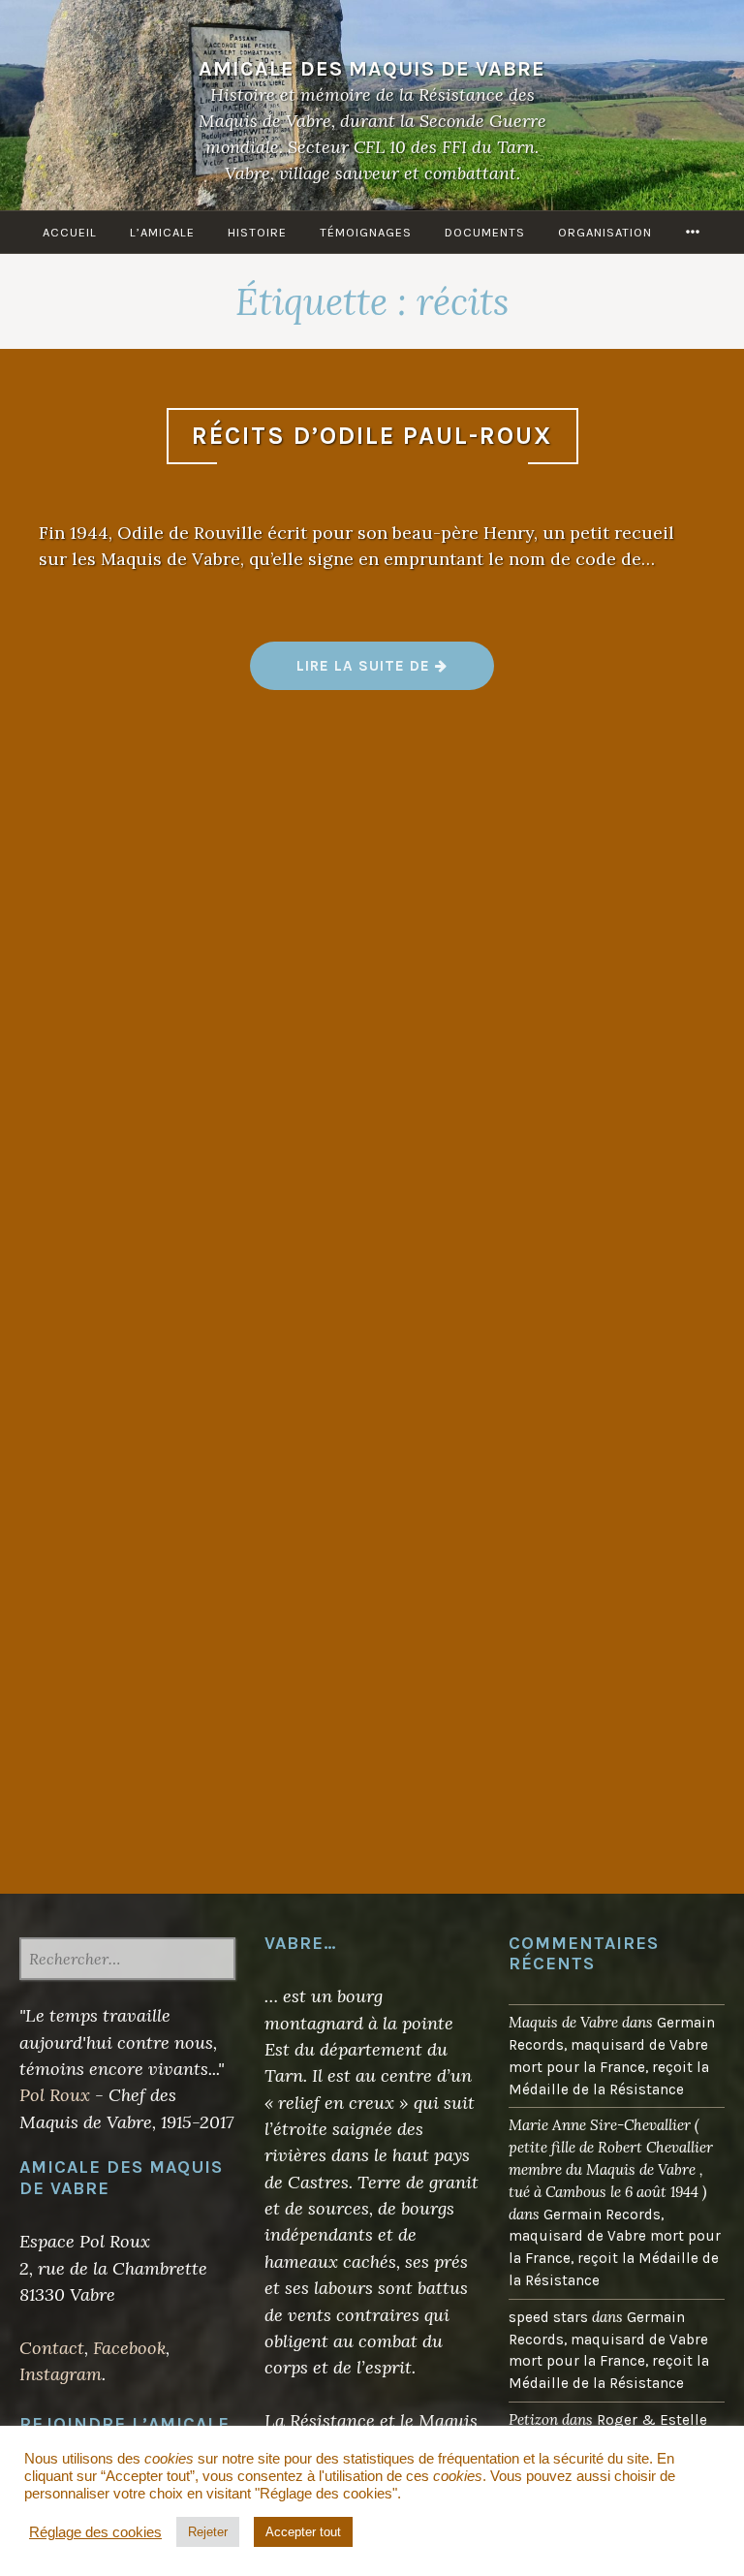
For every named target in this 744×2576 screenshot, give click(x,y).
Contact (52, 2348)
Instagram (61, 2374)
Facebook (129, 2348)
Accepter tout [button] (303, 2532)
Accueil (70, 232)
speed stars (548, 2317)
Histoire (257, 232)
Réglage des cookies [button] (95, 2532)
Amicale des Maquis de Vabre (372, 68)
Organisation (605, 232)
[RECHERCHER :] (127, 1961)
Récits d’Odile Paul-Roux (372, 436)
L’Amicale (162, 232)
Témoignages (366, 232)
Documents (485, 232)
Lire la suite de (395, 673)
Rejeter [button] (208, 2532)
